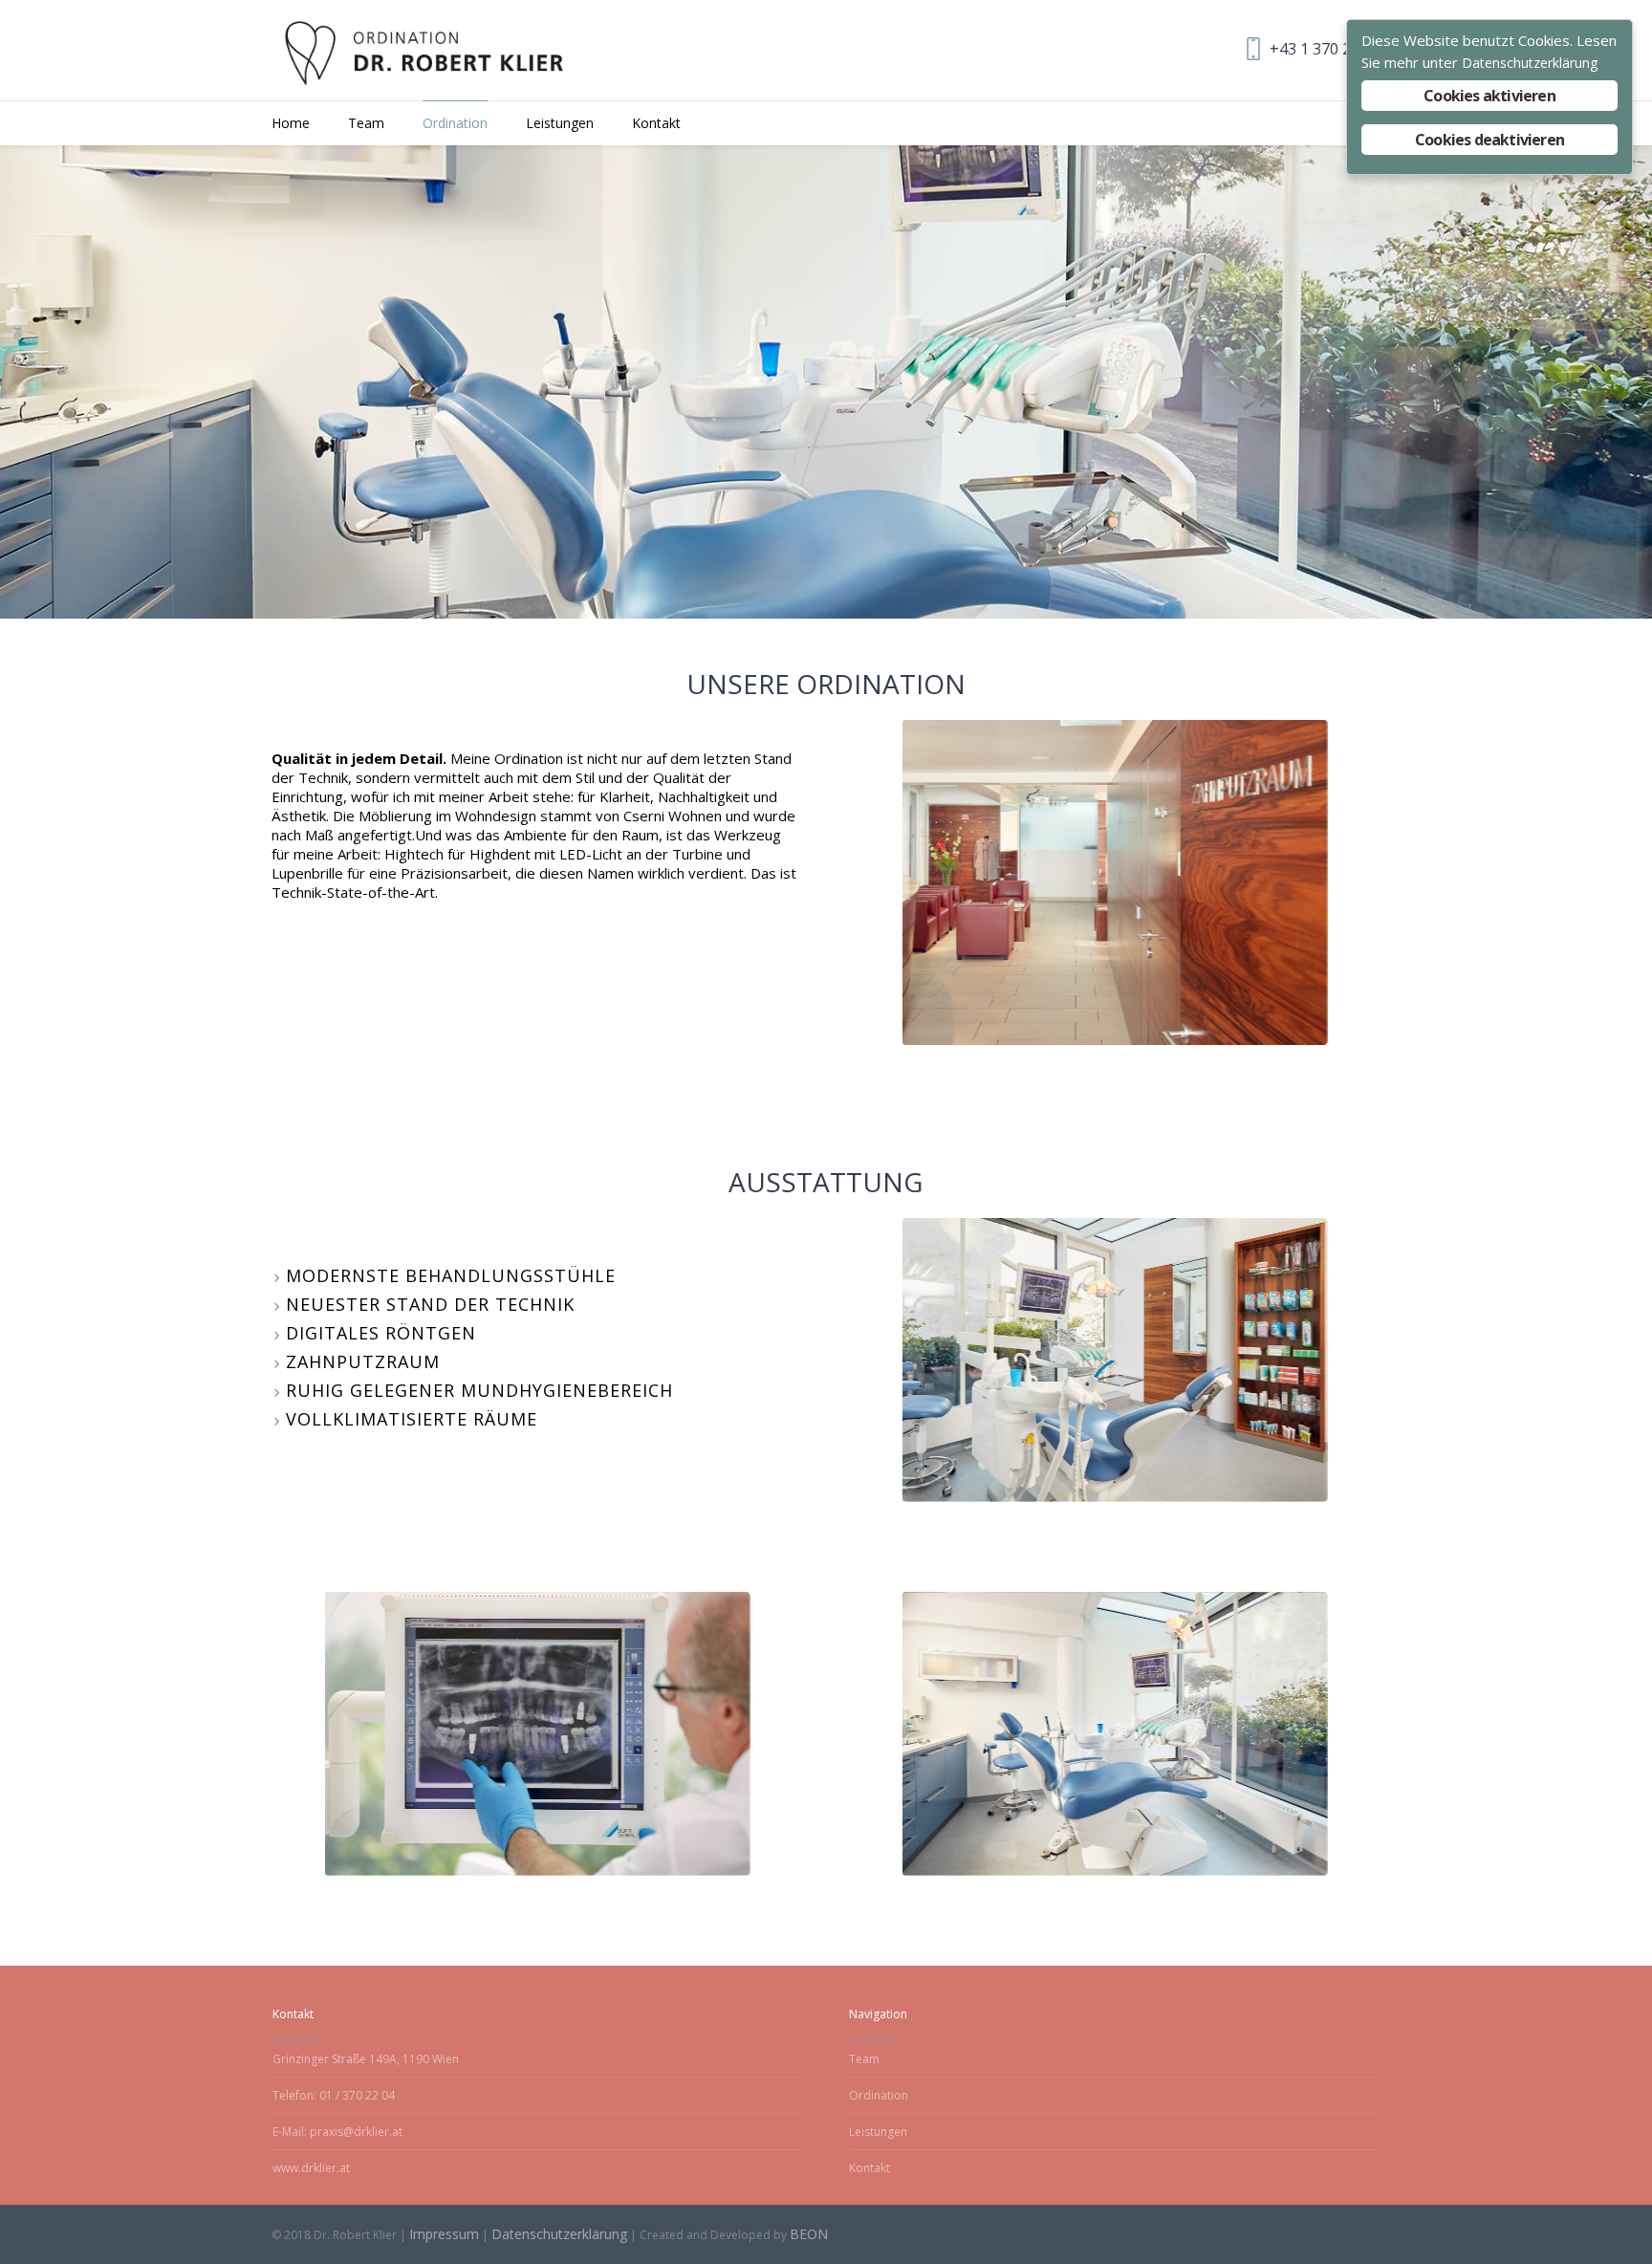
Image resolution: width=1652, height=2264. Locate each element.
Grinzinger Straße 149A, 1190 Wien (366, 2059)
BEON (809, 2234)
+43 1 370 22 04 (1325, 49)
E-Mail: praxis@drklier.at (337, 2132)
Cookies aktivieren (1489, 96)
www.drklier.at (311, 2168)
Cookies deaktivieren (1489, 140)
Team (864, 2059)
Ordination (879, 2095)
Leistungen (878, 2132)
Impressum (444, 2234)
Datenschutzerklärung (559, 2234)
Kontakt (869, 2168)
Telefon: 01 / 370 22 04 (334, 2095)
